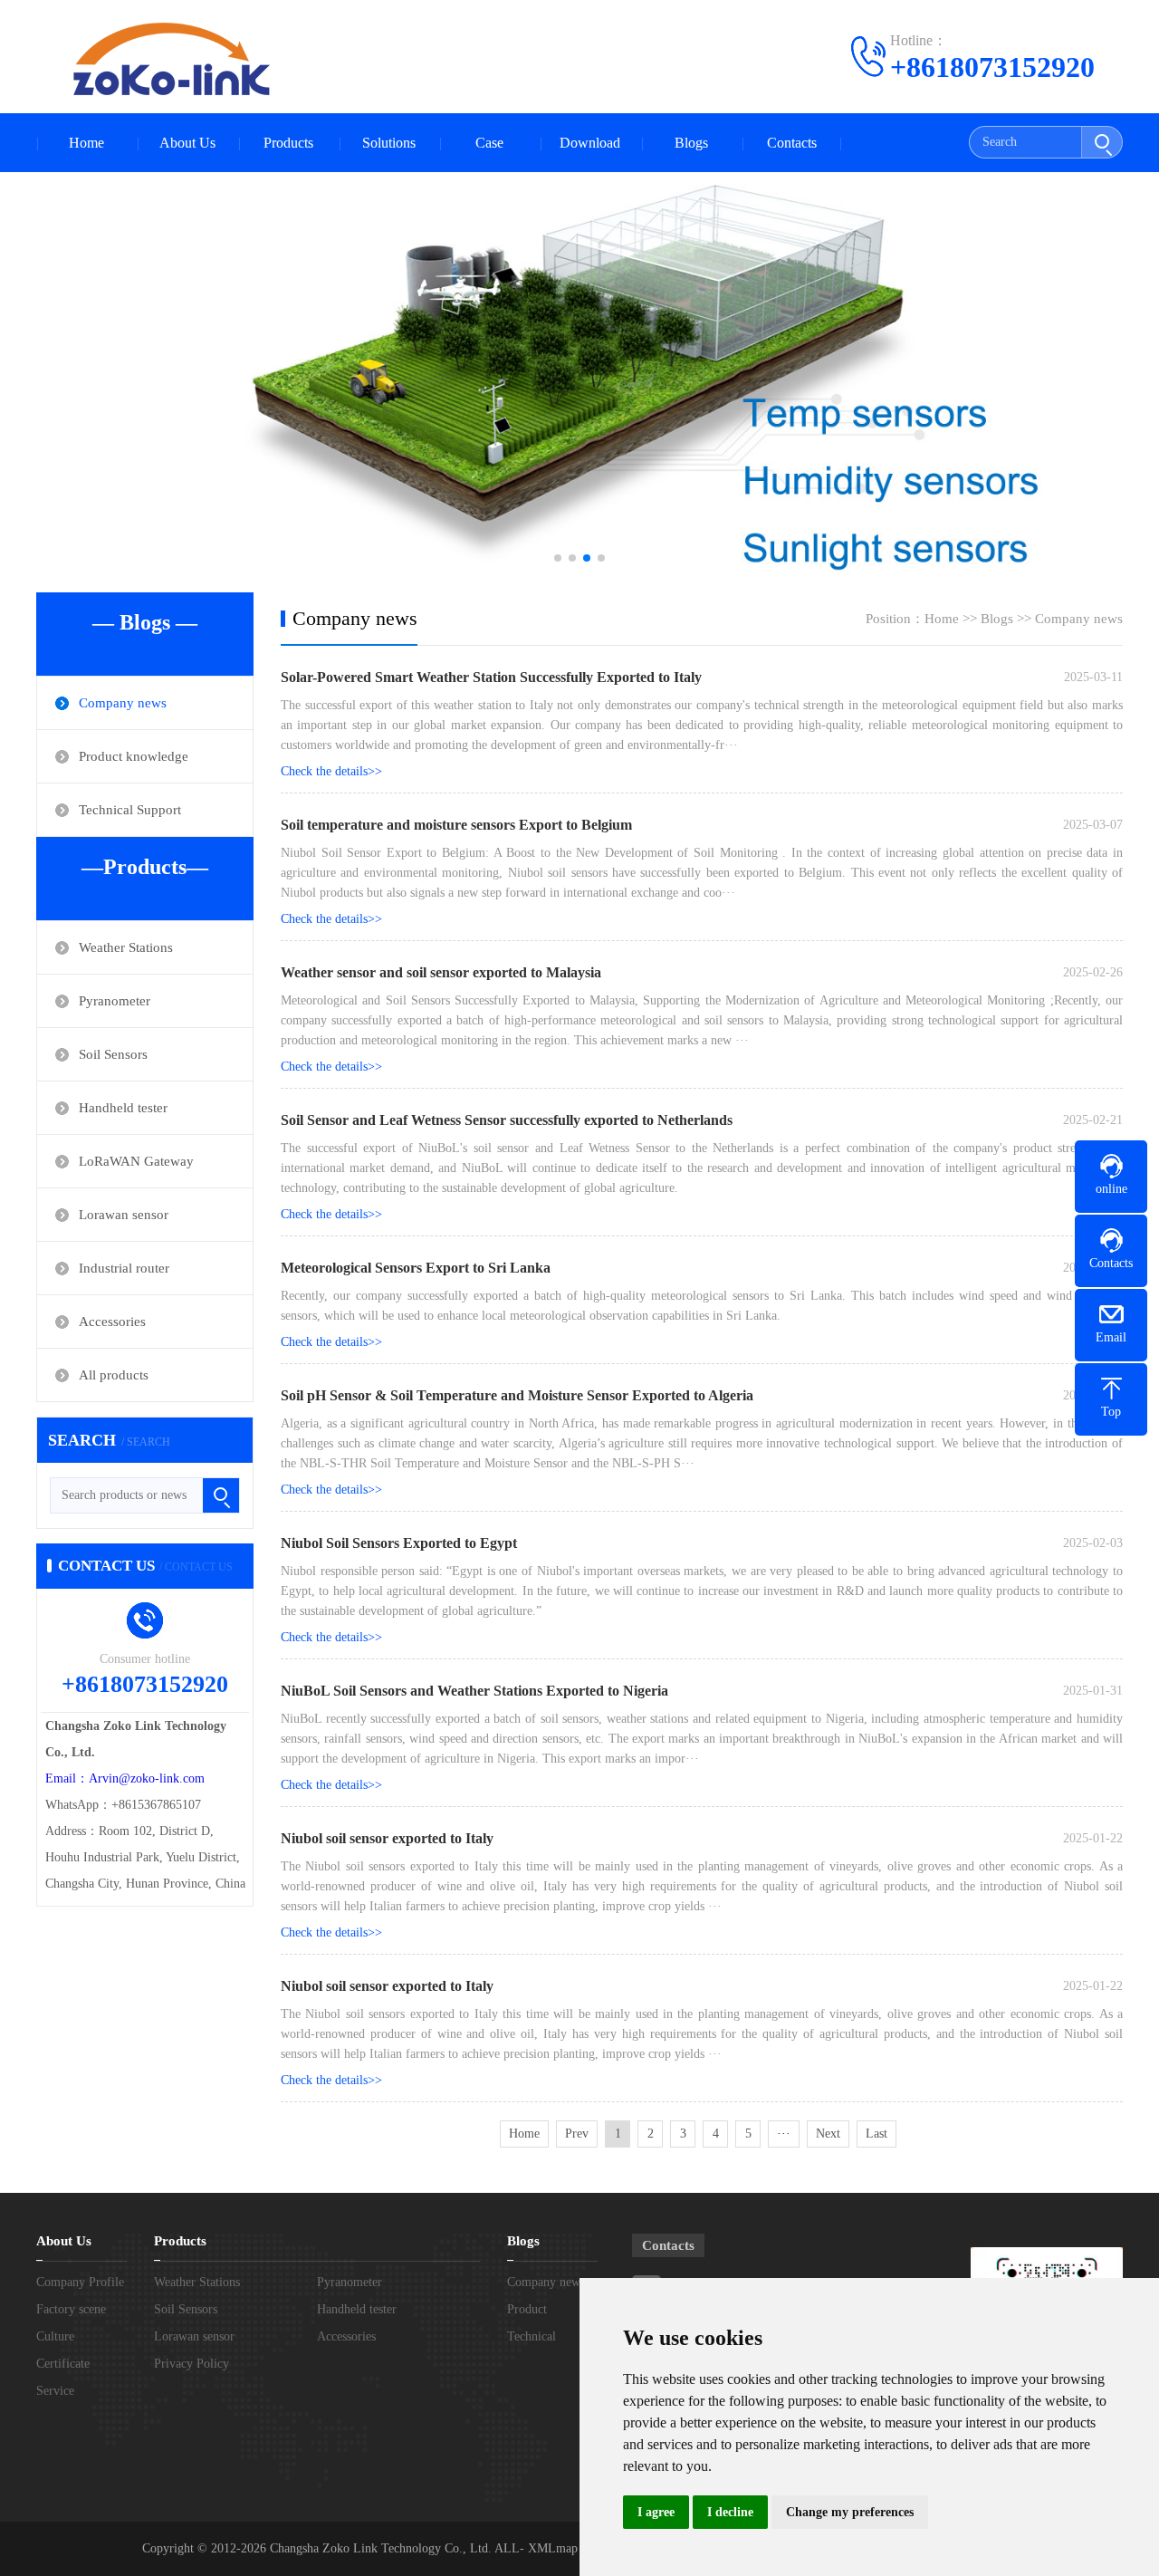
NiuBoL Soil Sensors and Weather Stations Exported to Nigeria (474, 1691)
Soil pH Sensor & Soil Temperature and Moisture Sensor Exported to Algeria (517, 1395)
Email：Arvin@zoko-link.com (125, 1778)
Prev (577, 2134)
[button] (558, 558)
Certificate (63, 2364)
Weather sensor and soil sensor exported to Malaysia (441, 972)
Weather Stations (126, 947)
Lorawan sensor (124, 1215)
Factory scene (71, 2309)
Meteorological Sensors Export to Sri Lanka (416, 1268)
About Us (187, 143)
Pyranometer (115, 1001)
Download (590, 143)
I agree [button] (656, 2512)
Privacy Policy (192, 2364)
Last (876, 2134)
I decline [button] (730, 2512)
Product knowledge (134, 756)
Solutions (389, 143)
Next (828, 2134)
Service (55, 2391)
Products (288, 143)
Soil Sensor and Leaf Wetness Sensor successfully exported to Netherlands (507, 1120)
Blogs (691, 143)
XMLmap (551, 2548)
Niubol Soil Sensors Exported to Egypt (399, 1543)
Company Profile (80, 2282)
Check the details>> (331, 771)
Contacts (792, 143)
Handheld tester (123, 1108)
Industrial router (124, 1268)
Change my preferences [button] (850, 2512)
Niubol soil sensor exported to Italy (387, 1838)
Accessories (112, 1322)
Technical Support (130, 810)
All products (114, 1375)
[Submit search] (1102, 142)
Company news (123, 703)
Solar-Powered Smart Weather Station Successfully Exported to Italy (491, 677)
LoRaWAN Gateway (136, 1161)
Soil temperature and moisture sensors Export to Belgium (456, 825)
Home (86, 143)
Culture (55, 2336)
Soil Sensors (113, 1054)
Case (489, 143)
